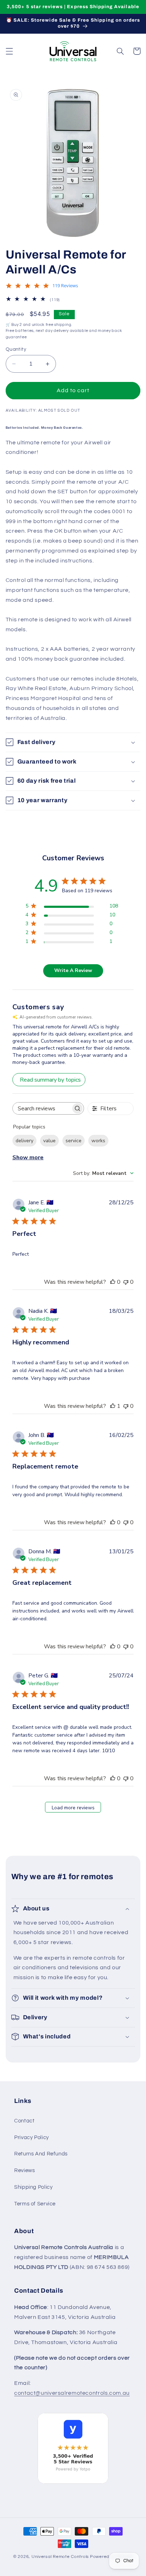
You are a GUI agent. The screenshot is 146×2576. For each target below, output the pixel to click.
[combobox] (103, 1173)
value (49, 1141)
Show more (28, 1157)
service (74, 1141)
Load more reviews (73, 1808)
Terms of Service (35, 2204)
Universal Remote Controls (60, 2557)
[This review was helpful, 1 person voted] (113, 1406)
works (98, 1141)
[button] (9, 51)
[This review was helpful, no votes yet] (113, 1282)
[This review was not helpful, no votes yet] (126, 1282)
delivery (24, 1141)
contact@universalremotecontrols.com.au (72, 2393)
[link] (73, 2452)
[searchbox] (42, 1108)
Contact (24, 2121)
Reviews (24, 2170)
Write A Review (73, 970)
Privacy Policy (32, 2138)
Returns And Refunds (41, 2154)
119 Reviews (65, 286)
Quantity (16, 349)
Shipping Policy (33, 2187)
